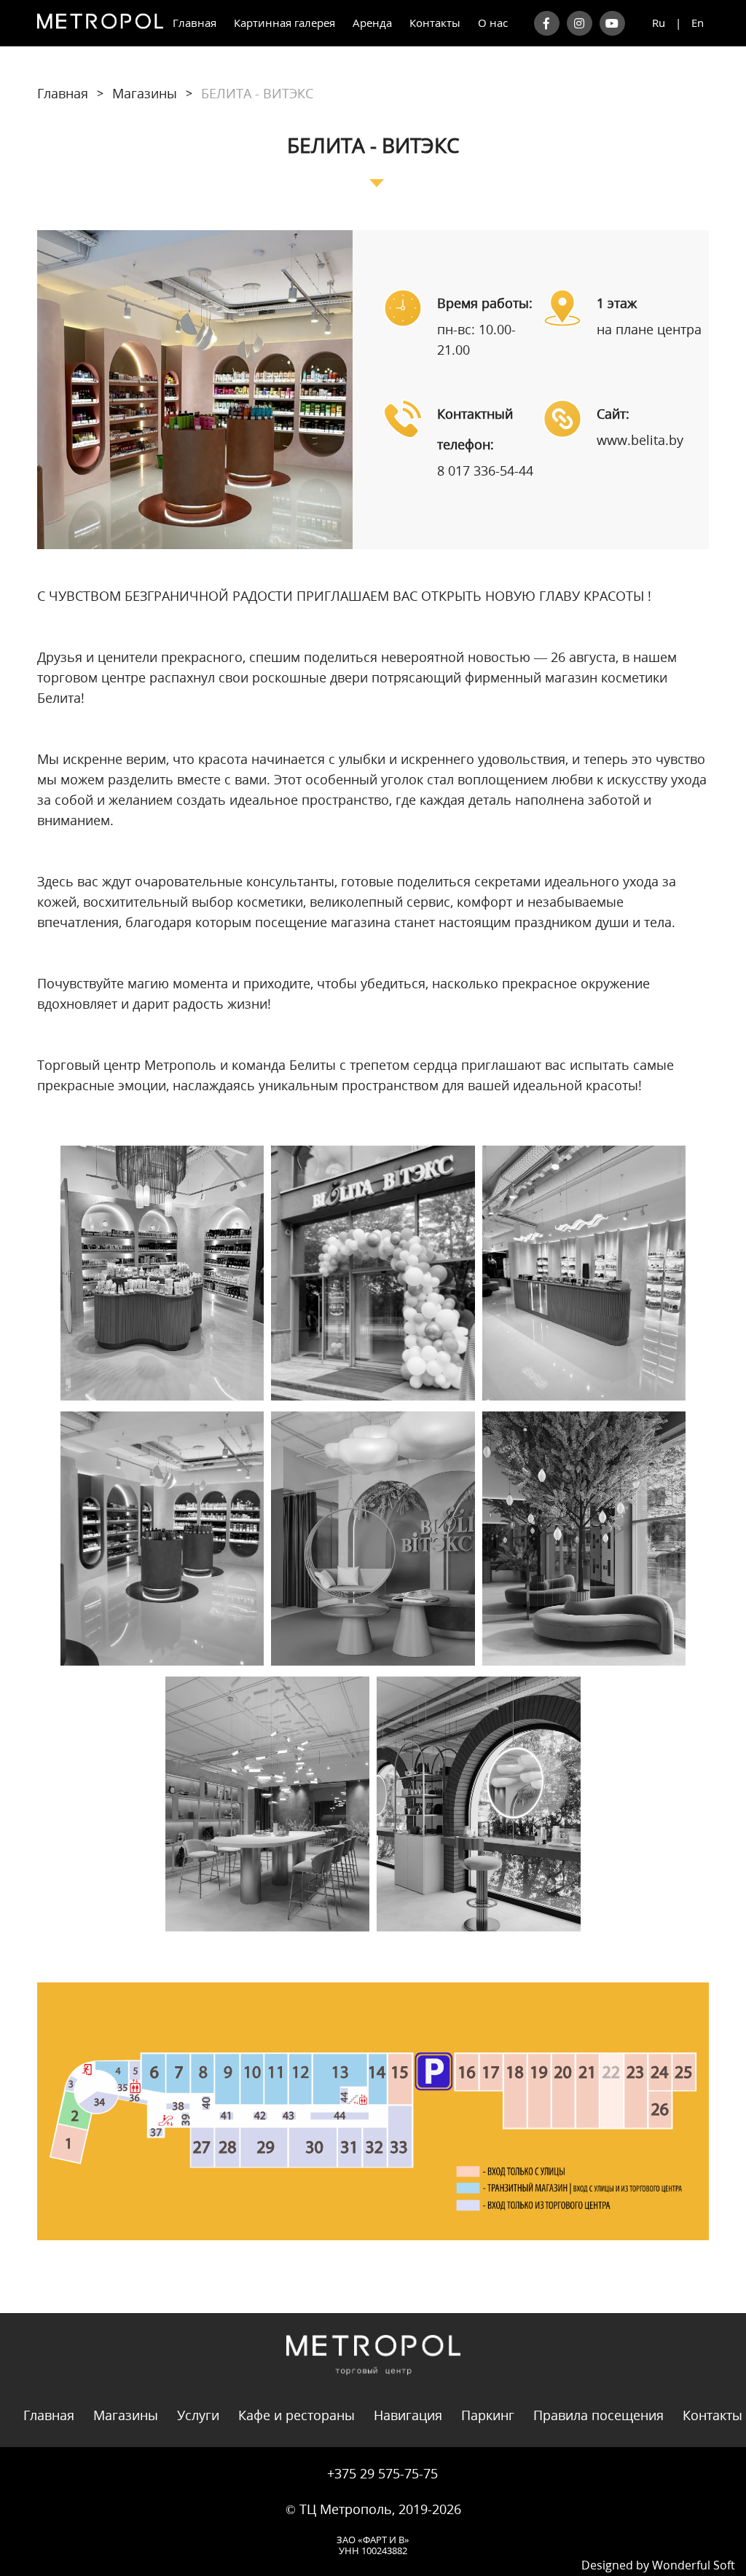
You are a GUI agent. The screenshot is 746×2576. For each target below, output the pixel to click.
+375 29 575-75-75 (382, 2473)
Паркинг (488, 2415)
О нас (493, 23)
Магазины (145, 93)
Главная (195, 23)
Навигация (408, 2415)
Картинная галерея (284, 23)
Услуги (198, 2415)
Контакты (435, 23)
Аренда (372, 23)
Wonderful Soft (694, 2565)
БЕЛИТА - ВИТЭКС (257, 93)
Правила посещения (598, 2415)
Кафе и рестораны (297, 2415)
